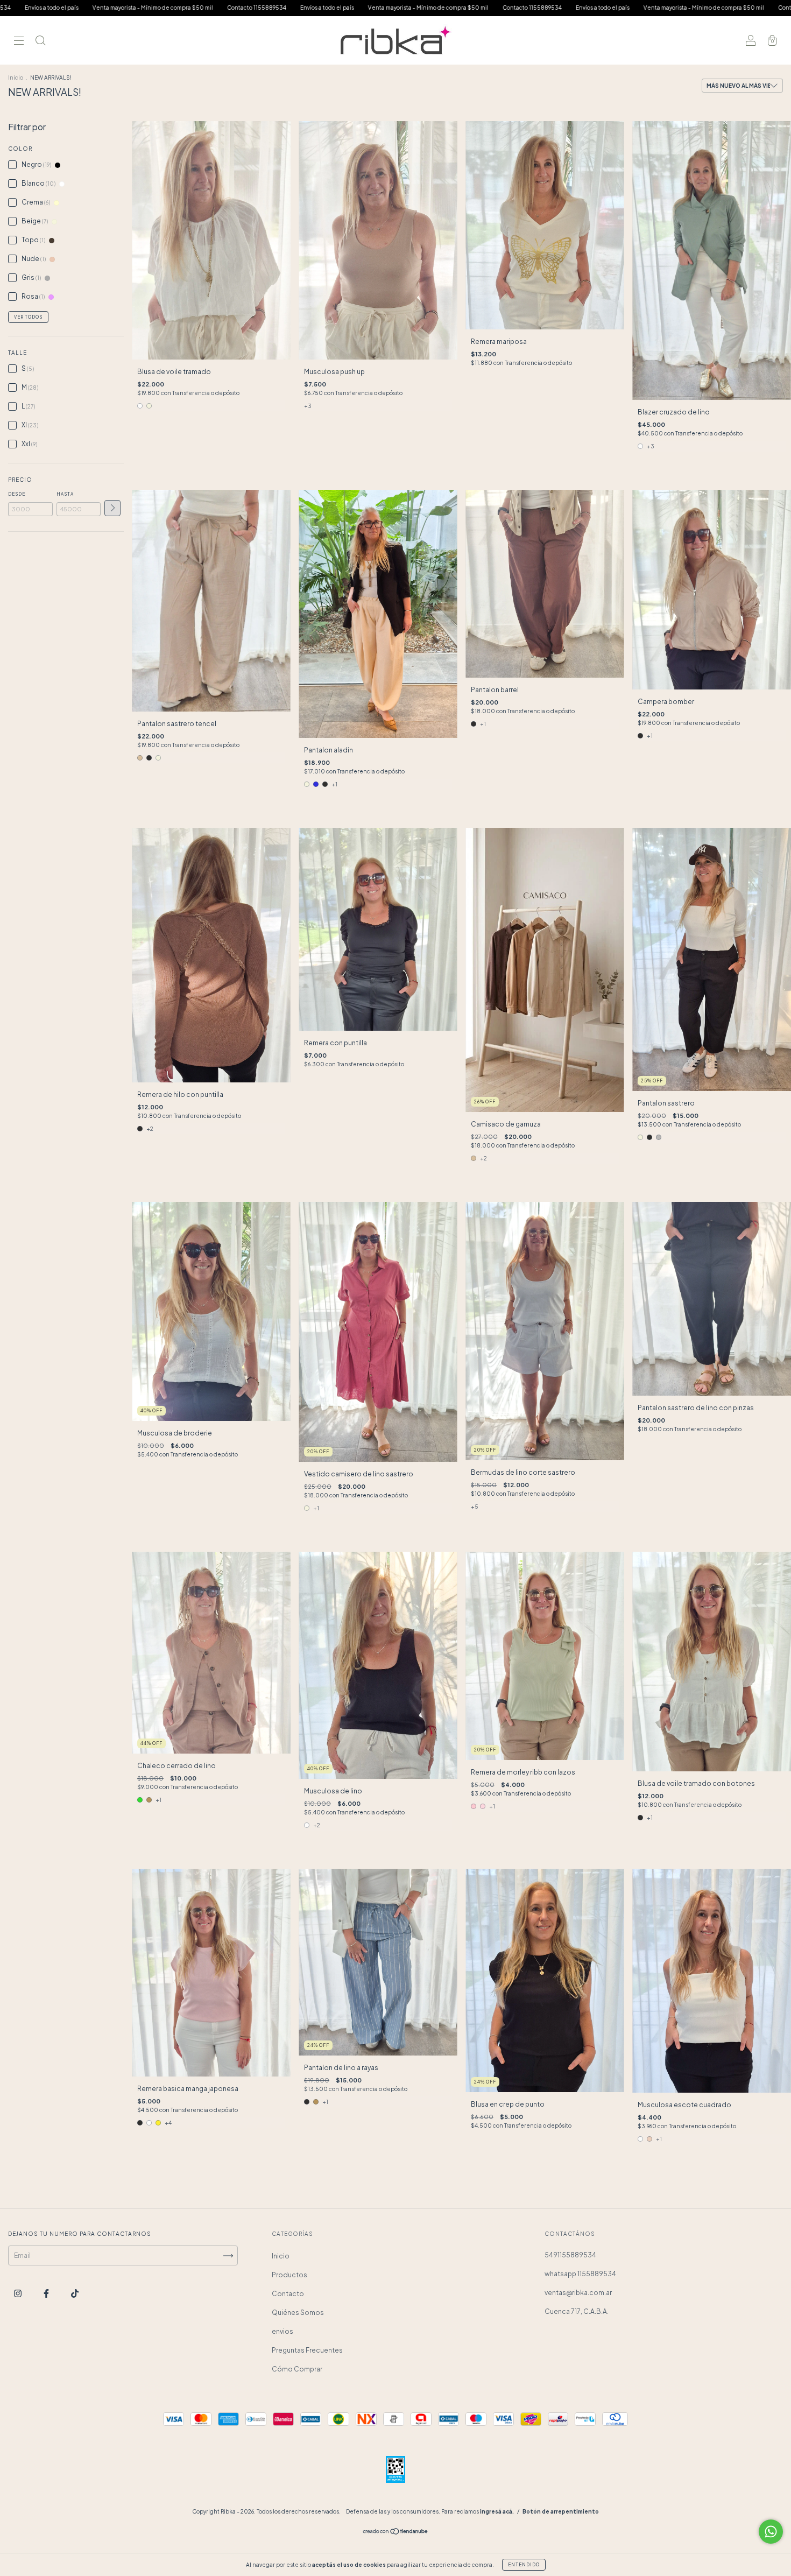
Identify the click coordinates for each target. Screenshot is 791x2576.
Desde (17, 494)
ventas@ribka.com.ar (578, 2293)
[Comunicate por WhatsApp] (771, 2532)
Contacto (288, 2294)
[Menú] (19, 42)
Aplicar (112, 508)
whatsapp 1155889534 (580, 2274)
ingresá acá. (497, 2511)
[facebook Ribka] (47, 2294)
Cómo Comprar (297, 2369)
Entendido (524, 2565)
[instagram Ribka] (18, 2294)
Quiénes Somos (298, 2313)
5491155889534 (570, 2255)
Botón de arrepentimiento (561, 2511)
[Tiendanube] (396, 2533)
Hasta (65, 494)
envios (282, 2331)
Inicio (16, 78)
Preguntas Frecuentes (307, 2350)
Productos (289, 2275)
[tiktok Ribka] (75, 2294)
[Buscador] (40, 42)
